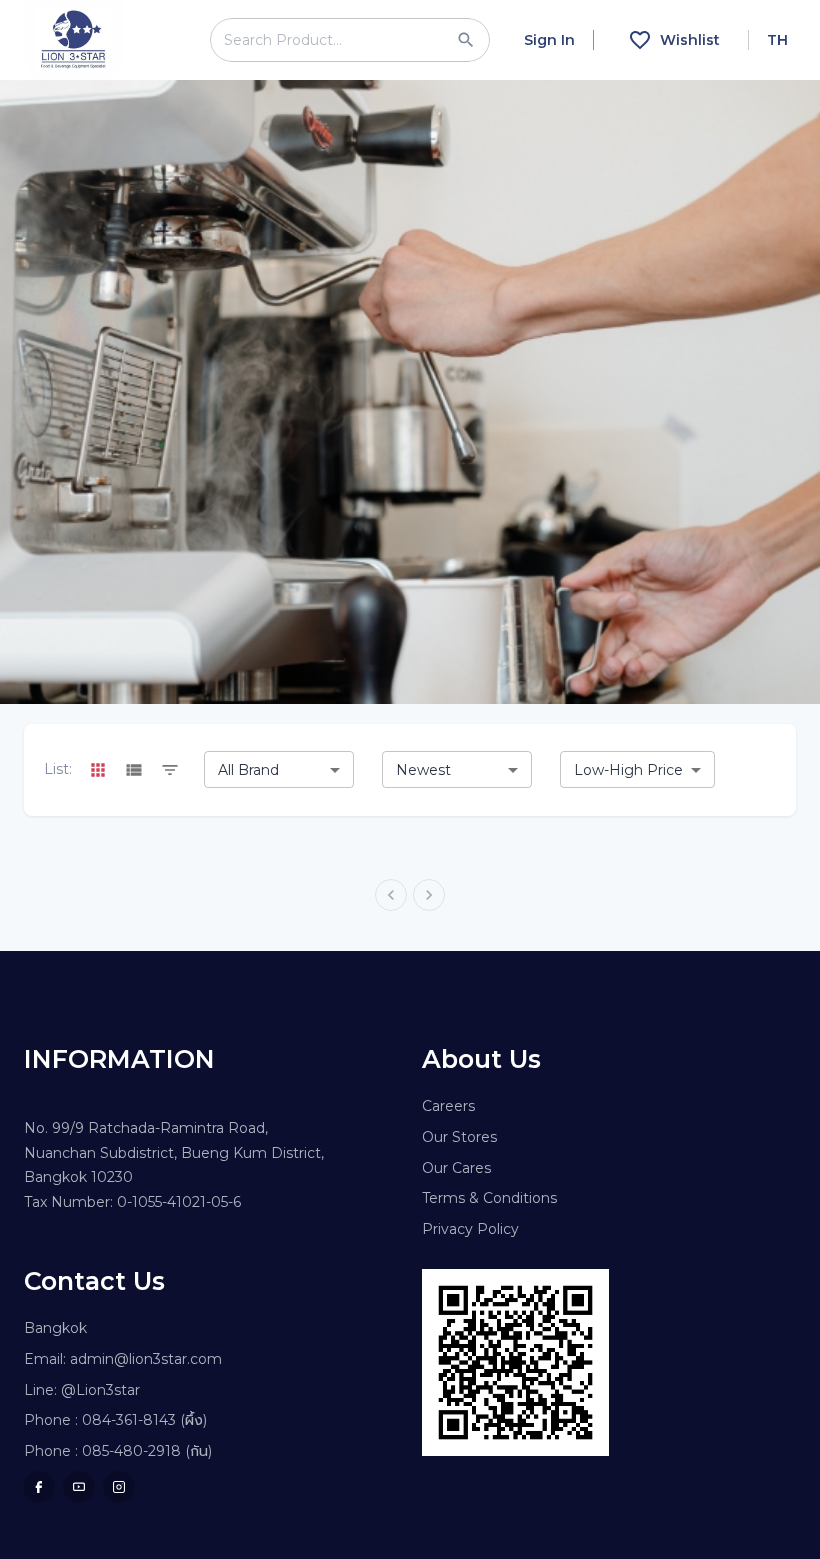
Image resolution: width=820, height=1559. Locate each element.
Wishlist (690, 40)
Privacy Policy (470, 1229)
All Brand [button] (248, 770)
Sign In (549, 40)
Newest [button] (423, 770)
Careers (448, 1106)
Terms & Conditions (489, 1198)
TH (777, 40)
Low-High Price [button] (628, 770)
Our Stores (459, 1137)
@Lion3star (100, 1390)
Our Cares (456, 1168)
